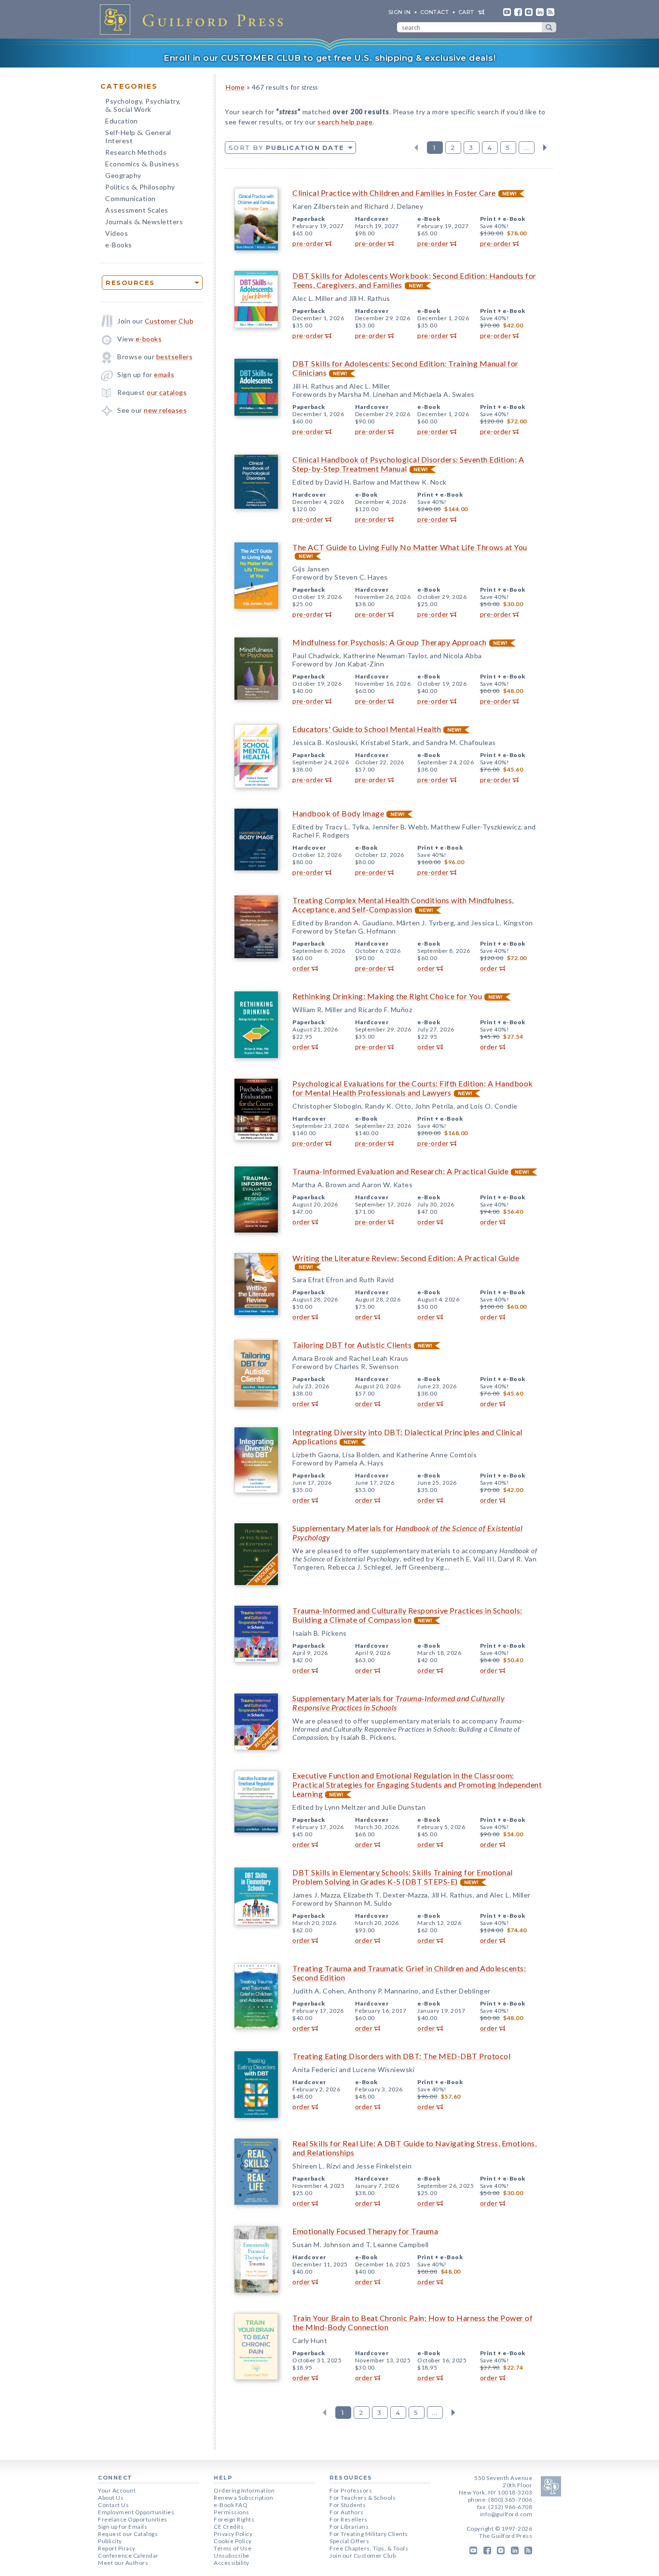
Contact (435, 12)
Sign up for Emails (123, 2527)
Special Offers (349, 2541)
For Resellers (349, 2519)
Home (235, 87)
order (301, 968)
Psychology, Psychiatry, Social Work (143, 106)
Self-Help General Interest (138, 136)
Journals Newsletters (144, 223)
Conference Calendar (128, 2556)
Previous (416, 148)
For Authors (347, 2512)
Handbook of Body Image (338, 813)
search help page (345, 122)
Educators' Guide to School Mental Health (367, 729)
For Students (348, 2505)
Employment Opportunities (136, 2512)
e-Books (119, 245)
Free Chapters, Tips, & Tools (369, 2548)
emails (164, 374)
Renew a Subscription (243, 2498)
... (527, 148)
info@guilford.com (506, 2514)
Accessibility (232, 2563)
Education (122, 121)
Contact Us (113, 2505)
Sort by (286, 148)
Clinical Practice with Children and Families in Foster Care (394, 193)
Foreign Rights (234, 2519)
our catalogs (167, 392)
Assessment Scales (137, 210)
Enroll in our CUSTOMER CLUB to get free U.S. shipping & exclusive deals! (329, 58)
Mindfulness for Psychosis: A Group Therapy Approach (390, 642)
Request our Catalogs (128, 2534)
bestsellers (175, 357)
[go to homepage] (194, 19)
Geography (123, 175)
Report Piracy (117, 2548)
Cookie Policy (233, 2541)
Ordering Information (244, 2490)
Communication (130, 198)
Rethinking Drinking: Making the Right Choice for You (387, 996)
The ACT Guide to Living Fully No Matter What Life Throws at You (410, 547)
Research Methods (136, 152)
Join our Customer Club (363, 2556)
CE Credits (229, 2527)
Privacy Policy (233, 2534)
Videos (117, 233)
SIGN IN (400, 12)
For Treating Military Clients (369, 2534)
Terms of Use (233, 2548)
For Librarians (349, 2527)
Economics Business (142, 165)
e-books (149, 339)
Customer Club (169, 321)
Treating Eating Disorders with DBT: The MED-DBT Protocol (401, 2056)
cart (466, 12)
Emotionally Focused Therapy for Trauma (365, 2231)
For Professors (351, 2490)
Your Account (117, 2490)
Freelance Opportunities (133, 2519)
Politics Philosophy (140, 188)
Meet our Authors (123, 2563)
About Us (111, 2498)
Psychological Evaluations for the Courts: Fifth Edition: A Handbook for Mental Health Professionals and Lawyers (413, 1088)
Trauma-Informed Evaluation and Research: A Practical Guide (400, 1171)
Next (545, 148)
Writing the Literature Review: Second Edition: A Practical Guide (406, 1258)
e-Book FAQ (231, 2505)
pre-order (308, 243)
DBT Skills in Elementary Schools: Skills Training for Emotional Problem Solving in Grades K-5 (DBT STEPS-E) (403, 1877)
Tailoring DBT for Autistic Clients (352, 1345)
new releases (165, 410)
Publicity (110, 2541)
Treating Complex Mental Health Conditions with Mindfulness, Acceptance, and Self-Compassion (403, 905)
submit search (549, 27)
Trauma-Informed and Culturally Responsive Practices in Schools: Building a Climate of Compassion (407, 1615)
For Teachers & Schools (363, 2498)
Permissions (232, 2512)
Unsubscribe (232, 2556)
